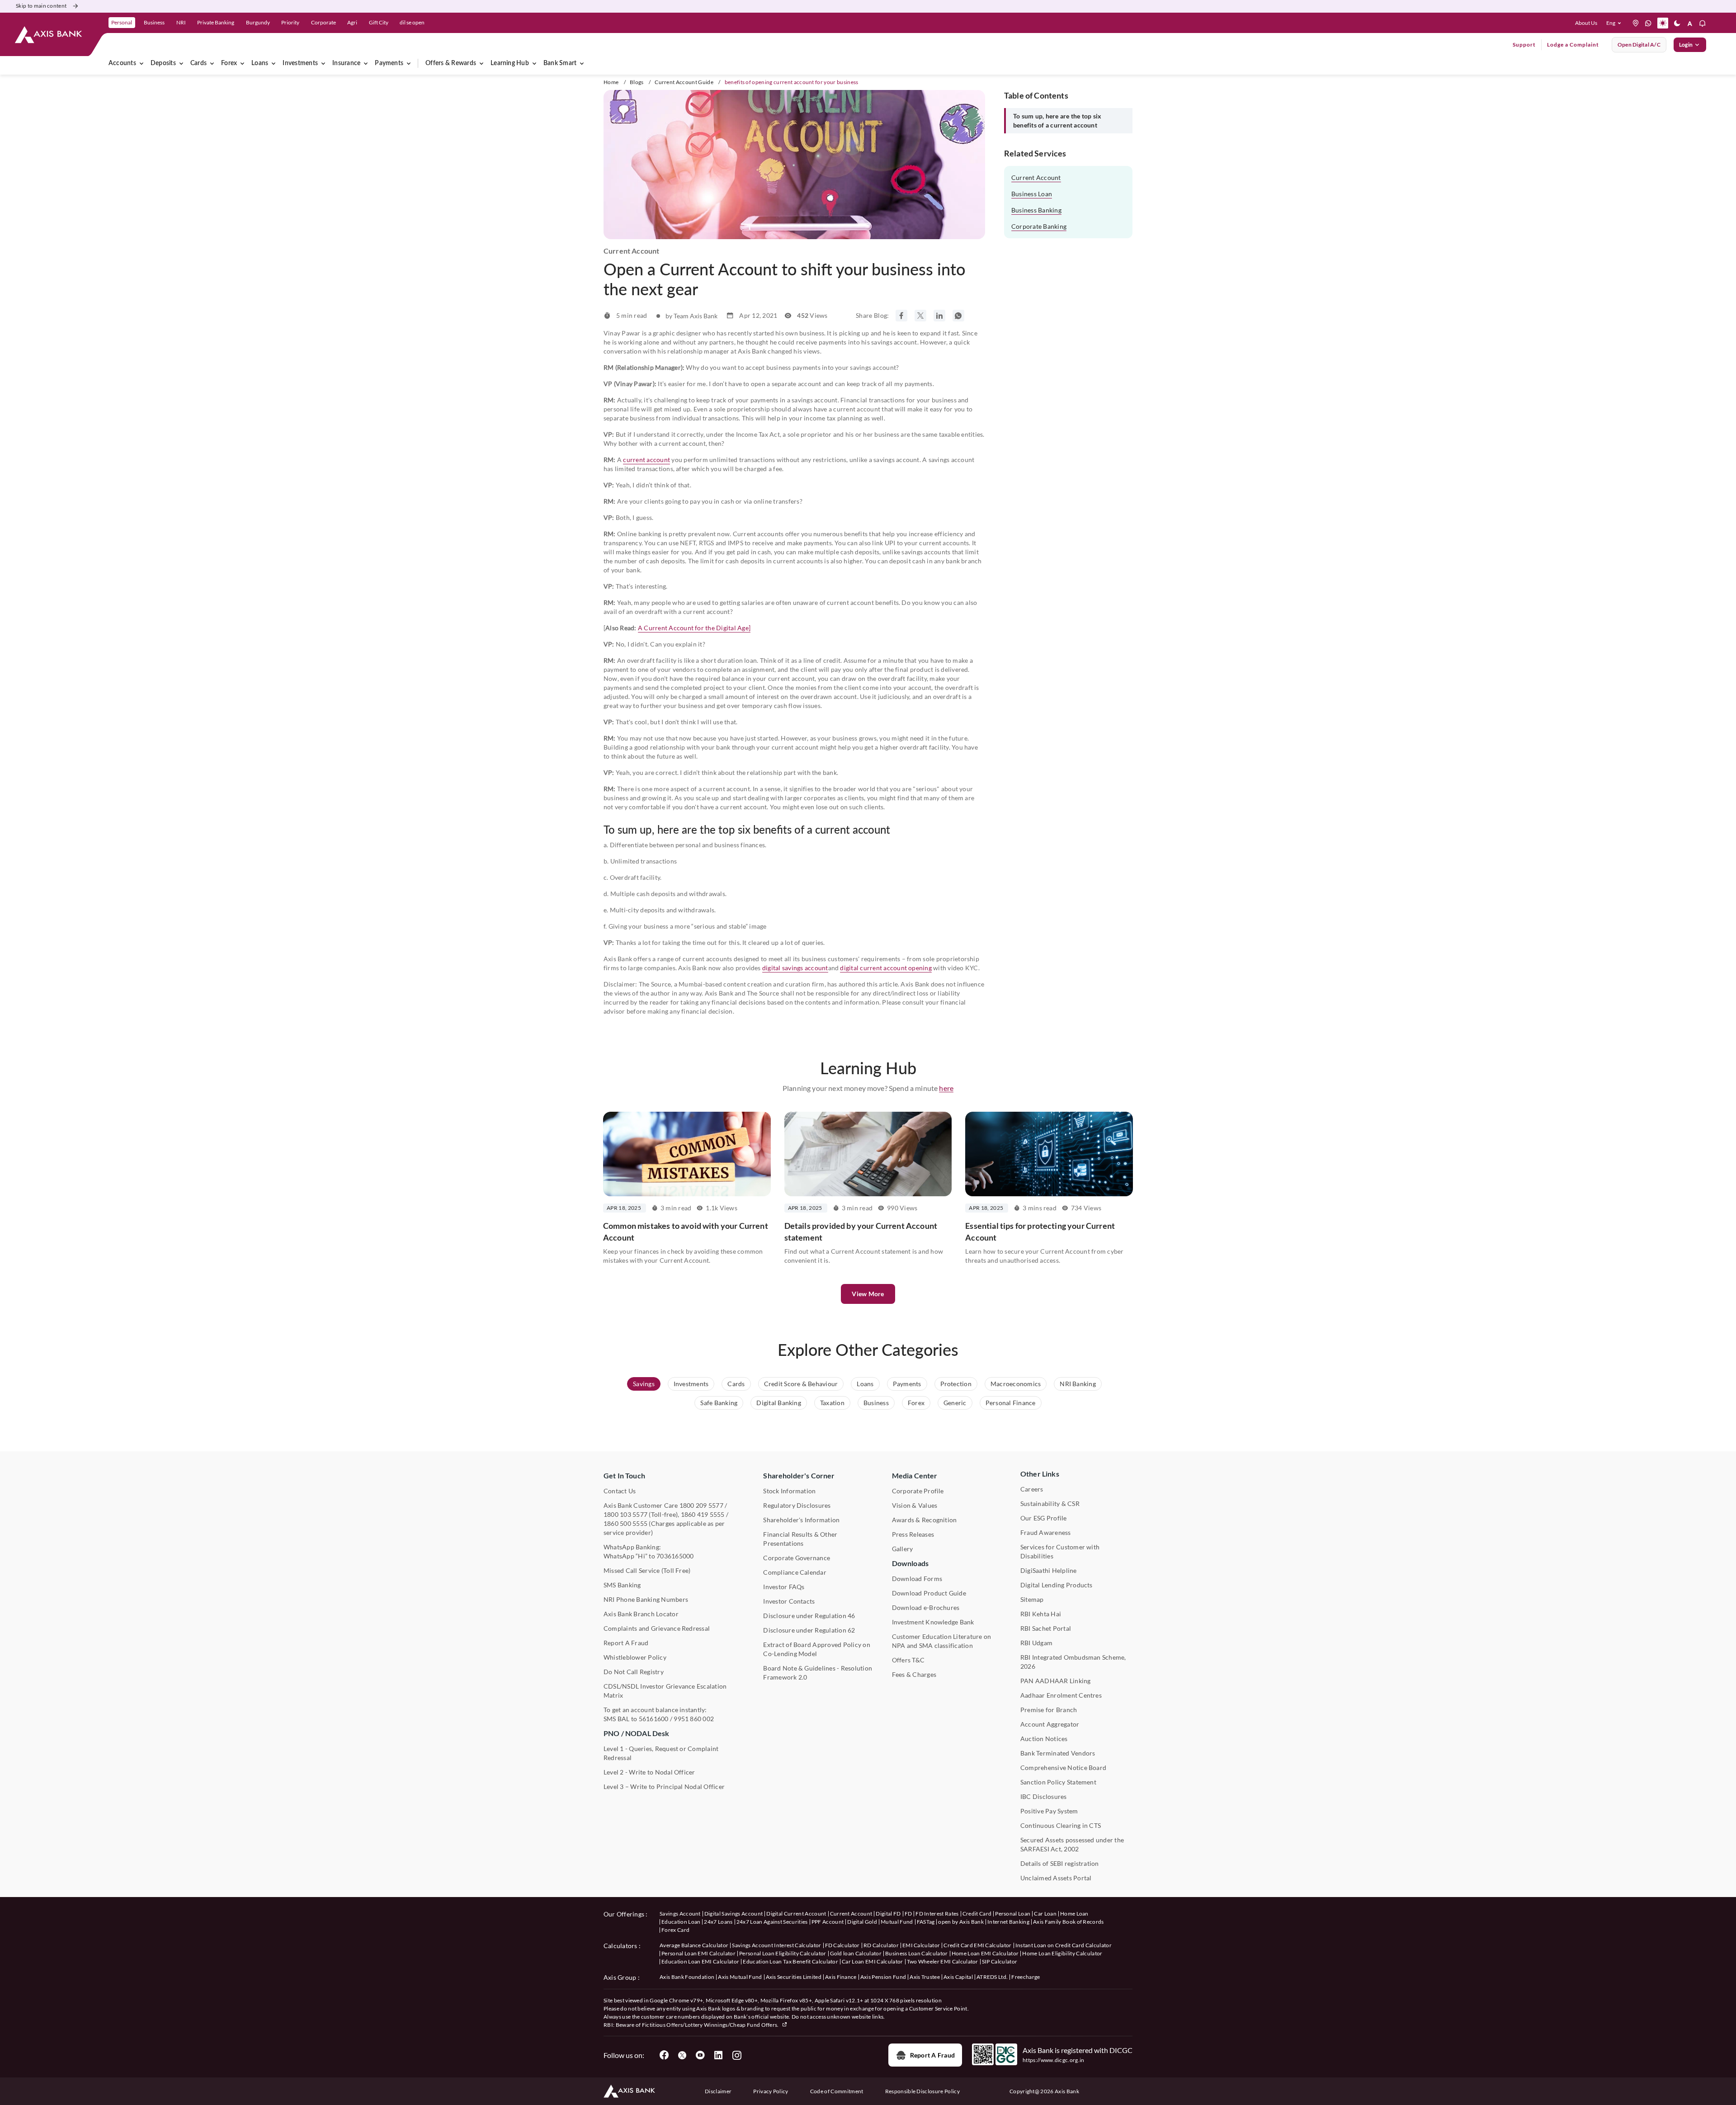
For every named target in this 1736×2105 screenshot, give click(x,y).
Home (611, 82)
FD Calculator (842, 1945)
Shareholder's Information (801, 1520)
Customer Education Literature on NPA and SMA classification (942, 1641)
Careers (1032, 1489)
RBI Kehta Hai (1041, 1614)
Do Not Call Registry (634, 1672)
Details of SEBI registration (1060, 1863)
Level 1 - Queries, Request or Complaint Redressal (661, 1753)
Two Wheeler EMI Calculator (943, 1961)
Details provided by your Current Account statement (861, 1232)
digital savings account (795, 968)
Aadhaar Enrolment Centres (1061, 1695)
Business (876, 1403)
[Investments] (323, 63)
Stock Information (789, 1491)
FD (908, 1914)
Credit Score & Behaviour (801, 1384)
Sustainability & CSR (1050, 1503)
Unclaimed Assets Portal (1056, 1878)
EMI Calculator (921, 1945)
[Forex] (242, 63)
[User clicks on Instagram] (736, 2055)
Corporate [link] (323, 22)
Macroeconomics (1016, 1384)
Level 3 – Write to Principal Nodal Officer (664, 1786)
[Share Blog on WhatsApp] (958, 316)
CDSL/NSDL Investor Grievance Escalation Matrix (665, 1691)
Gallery (903, 1549)
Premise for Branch (1049, 1710)
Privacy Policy (771, 2091)
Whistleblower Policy (635, 1657)
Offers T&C (908, 1660)
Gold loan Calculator (856, 1953)
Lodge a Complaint (1573, 45)
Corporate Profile (918, 1491)
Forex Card (675, 1930)
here (946, 1088)
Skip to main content (41, 6)
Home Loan (1074, 1914)
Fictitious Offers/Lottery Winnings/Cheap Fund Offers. (711, 2025)
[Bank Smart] (582, 63)
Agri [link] (352, 22)
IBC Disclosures (1044, 1796)
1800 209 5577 (701, 1505)
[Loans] (274, 63)
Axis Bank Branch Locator (641, 1614)
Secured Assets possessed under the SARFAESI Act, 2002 (1072, 1844)
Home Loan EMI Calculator (985, 1953)
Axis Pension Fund (883, 1977)
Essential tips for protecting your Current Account (1040, 1232)
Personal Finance (1011, 1403)
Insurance (346, 63)
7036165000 (675, 1556)
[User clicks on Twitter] (682, 2055)
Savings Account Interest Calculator (776, 1945)
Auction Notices (1044, 1739)
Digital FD (888, 1914)
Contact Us (620, 1491)
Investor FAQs (784, 1587)
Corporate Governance (797, 1558)
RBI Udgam (1036, 1643)
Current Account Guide (684, 82)
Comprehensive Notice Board (1063, 1768)
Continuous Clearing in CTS (1061, 1825)
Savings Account (680, 1914)
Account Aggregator (1050, 1724)
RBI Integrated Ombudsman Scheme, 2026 (1073, 1662)
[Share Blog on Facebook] (901, 316)
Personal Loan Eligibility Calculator (783, 1953)
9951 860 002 (694, 1719)
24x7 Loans (718, 1922)
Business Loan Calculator (917, 1953)
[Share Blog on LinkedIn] (939, 316)
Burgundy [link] (258, 22)
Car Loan (1045, 1914)
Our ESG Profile (1044, 1518)
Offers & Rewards (451, 63)
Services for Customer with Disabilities (1060, 1551)
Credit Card (977, 1914)
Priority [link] (290, 22)
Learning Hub (510, 63)
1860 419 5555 (703, 1514)
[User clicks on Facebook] (664, 2055)
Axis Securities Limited (794, 1977)
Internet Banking (1008, 1922)
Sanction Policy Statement (1058, 1782)
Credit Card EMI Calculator (977, 1945)
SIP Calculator (1000, 1961)
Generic (955, 1403)
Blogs (637, 82)
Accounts (122, 63)
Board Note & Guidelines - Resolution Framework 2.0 (818, 1673)
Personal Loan (1013, 1914)
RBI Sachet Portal (1046, 1628)
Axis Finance (841, 1977)
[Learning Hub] (534, 63)
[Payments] (409, 63)
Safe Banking (719, 1403)
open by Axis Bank (961, 1922)
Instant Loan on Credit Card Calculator (1064, 1945)
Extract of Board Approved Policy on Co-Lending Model (816, 1649)
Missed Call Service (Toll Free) (647, 1570)
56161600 (654, 1719)
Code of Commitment (837, 2091)
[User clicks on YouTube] (700, 2055)
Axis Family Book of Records (1068, 1922)
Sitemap (1032, 1599)
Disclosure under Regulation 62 (809, 1630)
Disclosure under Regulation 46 (809, 1616)
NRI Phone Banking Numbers (646, 1599)
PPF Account (828, 1922)
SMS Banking (622, 1585)
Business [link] (154, 22)
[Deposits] (181, 63)
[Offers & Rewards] (481, 63)
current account (646, 460)
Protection (956, 1384)
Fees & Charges (914, 1674)
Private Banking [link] (216, 22)
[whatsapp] (1648, 23)
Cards (198, 63)
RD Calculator (881, 1945)
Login (1686, 45)
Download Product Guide (929, 1593)
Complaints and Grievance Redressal (657, 1628)
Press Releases (913, 1534)
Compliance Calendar (795, 1572)
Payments (389, 63)
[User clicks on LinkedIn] (718, 2055)
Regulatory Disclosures (797, 1505)
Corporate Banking (1039, 226)
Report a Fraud (932, 2055)
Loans (260, 63)
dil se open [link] (412, 22)
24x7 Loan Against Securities (772, 1922)
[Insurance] (366, 63)
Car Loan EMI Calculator (872, 1961)
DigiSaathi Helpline (1049, 1570)
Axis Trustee (925, 1977)
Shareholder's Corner (799, 1475)
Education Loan (681, 1922)
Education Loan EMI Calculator (700, 1961)
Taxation (832, 1403)
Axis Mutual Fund (740, 1977)
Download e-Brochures (926, 1607)
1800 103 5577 (625, 1514)
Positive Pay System (1049, 1811)
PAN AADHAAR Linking (1056, 1681)
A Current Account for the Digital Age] (694, 628)
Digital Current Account (796, 1914)
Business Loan (1032, 194)
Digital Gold (862, 1922)
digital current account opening (886, 968)
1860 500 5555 (625, 1523)
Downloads (910, 1563)
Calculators (620, 1946)
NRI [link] (181, 22)
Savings (644, 1384)
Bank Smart (560, 63)
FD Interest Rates (937, 1914)
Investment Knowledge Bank (933, 1622)
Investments (300, 63)
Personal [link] (122, 22)
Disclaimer (718, 2091)
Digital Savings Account (734, 1914)
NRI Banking (1078, 1384)
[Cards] (212, 63)
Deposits (163, 63)
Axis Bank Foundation (687, 1977)
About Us (1586, 23)
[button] (1616, 23)
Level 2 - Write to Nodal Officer (649, 1772)
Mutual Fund (897, 1922)
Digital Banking (779, 1403)
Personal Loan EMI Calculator (698, 1953)
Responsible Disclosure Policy (922, 2091)
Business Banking (1036, 210)
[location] (1636, 23)
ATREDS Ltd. (992, 1977)
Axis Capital (958, 1977)
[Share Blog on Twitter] (920, 316)
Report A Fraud (626, 1643)
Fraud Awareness (1046, 1532)
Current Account (1036, 177)
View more (868, 1294)
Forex (229, 63)
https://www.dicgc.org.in (1054, 2060)
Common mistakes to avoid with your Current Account (686, 1232)
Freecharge (1026, 1977)
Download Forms (917, 1579)
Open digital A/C (1639, 45)
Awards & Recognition (925, 1520)
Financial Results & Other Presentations (800, 1539)
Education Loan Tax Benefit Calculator (790, 1961)
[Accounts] (142, 63)
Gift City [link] (379, 22)
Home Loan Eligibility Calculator (1062, 1953)
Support (1524, 45)
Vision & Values (915, 1505)
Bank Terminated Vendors (1058, 1753)
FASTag (926, 1922)
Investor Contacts (789, 1601)
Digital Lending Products (1057, 1585)
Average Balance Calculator (694, 1945)
